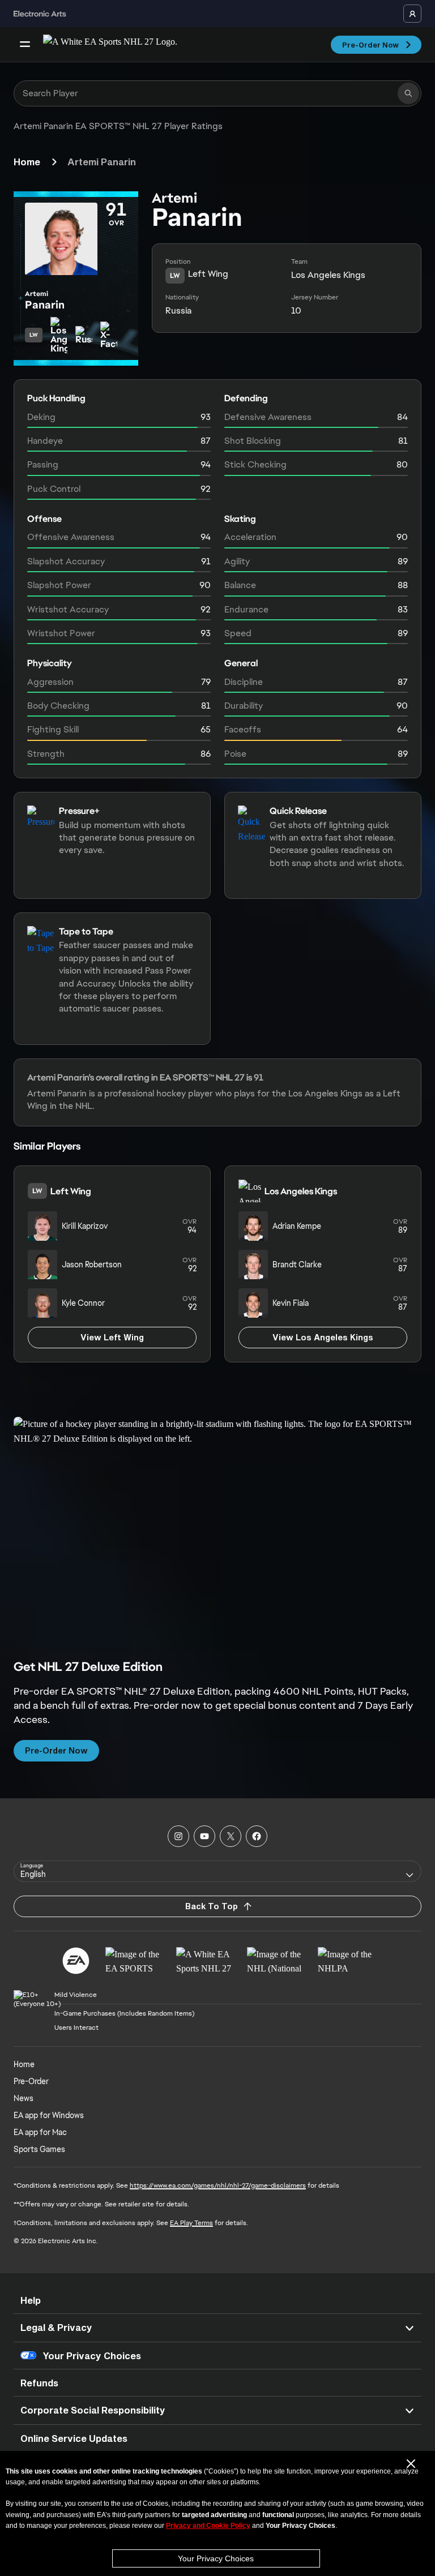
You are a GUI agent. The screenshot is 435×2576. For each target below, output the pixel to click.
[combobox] (217, 1871)
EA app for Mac (40, 2132)
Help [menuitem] (31, 2300)
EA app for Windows (49, 2115)
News (24, 2098)
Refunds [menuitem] (39, 2383)
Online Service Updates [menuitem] (74, 2438)
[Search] (408, 93)
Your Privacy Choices (216, 2558)
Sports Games (39, 2149)
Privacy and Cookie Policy (208, 2526)
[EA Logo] (76, 1961)
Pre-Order (31, 2081)
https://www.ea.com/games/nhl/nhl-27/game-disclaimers (218, 2185)
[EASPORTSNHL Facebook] (257, 1836)
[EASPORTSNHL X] (231, 1836)
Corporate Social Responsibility (93, 2410)
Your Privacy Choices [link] (92, 2356)
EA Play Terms (191, 2223)
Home (27, 162)
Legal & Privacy (56, 2327)
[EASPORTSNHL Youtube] (204, 1836)
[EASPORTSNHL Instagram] (178, 1836)
